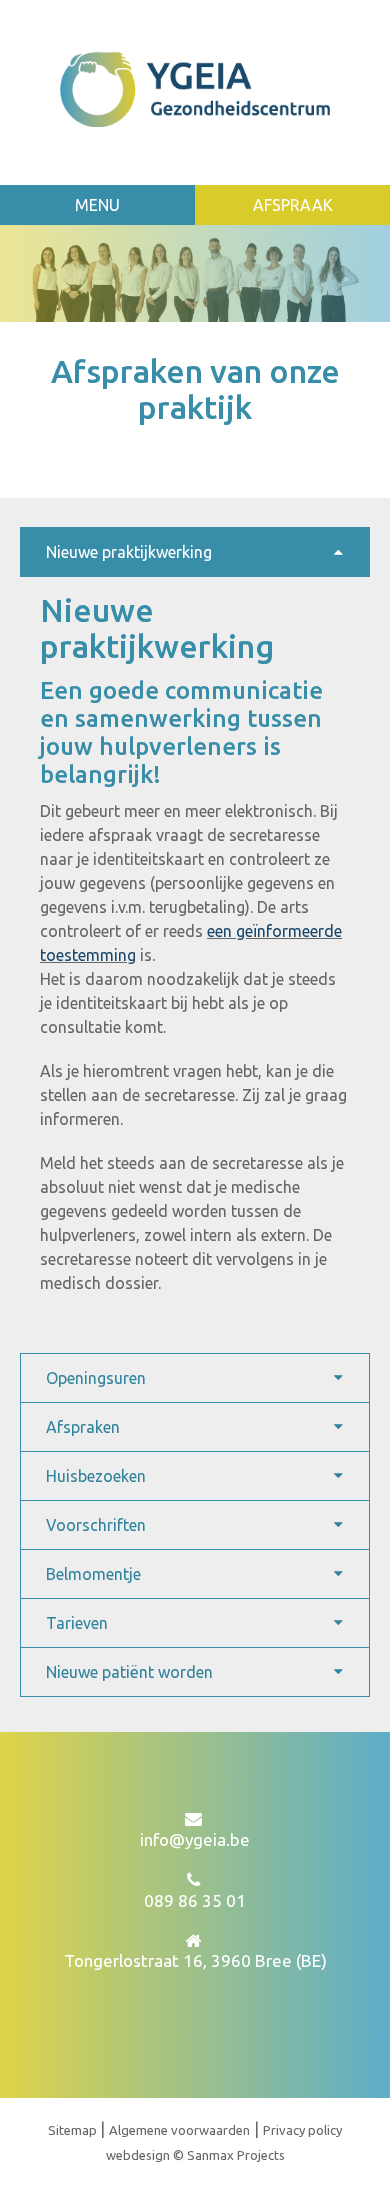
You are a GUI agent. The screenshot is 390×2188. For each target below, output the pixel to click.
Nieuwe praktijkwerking (129, 552)
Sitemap (74, 2130)
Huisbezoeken (96, 1476)
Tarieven (77, 1623)
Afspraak (293, 205)
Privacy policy (302, 2130)
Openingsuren (96, 1378)
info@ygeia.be (195, 1839)
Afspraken (83, 1427)
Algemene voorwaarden (179, 2130)
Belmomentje (93, 1574)
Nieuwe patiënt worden (129, 1672)
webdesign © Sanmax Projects (195, 2155)
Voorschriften (96, 1525)
